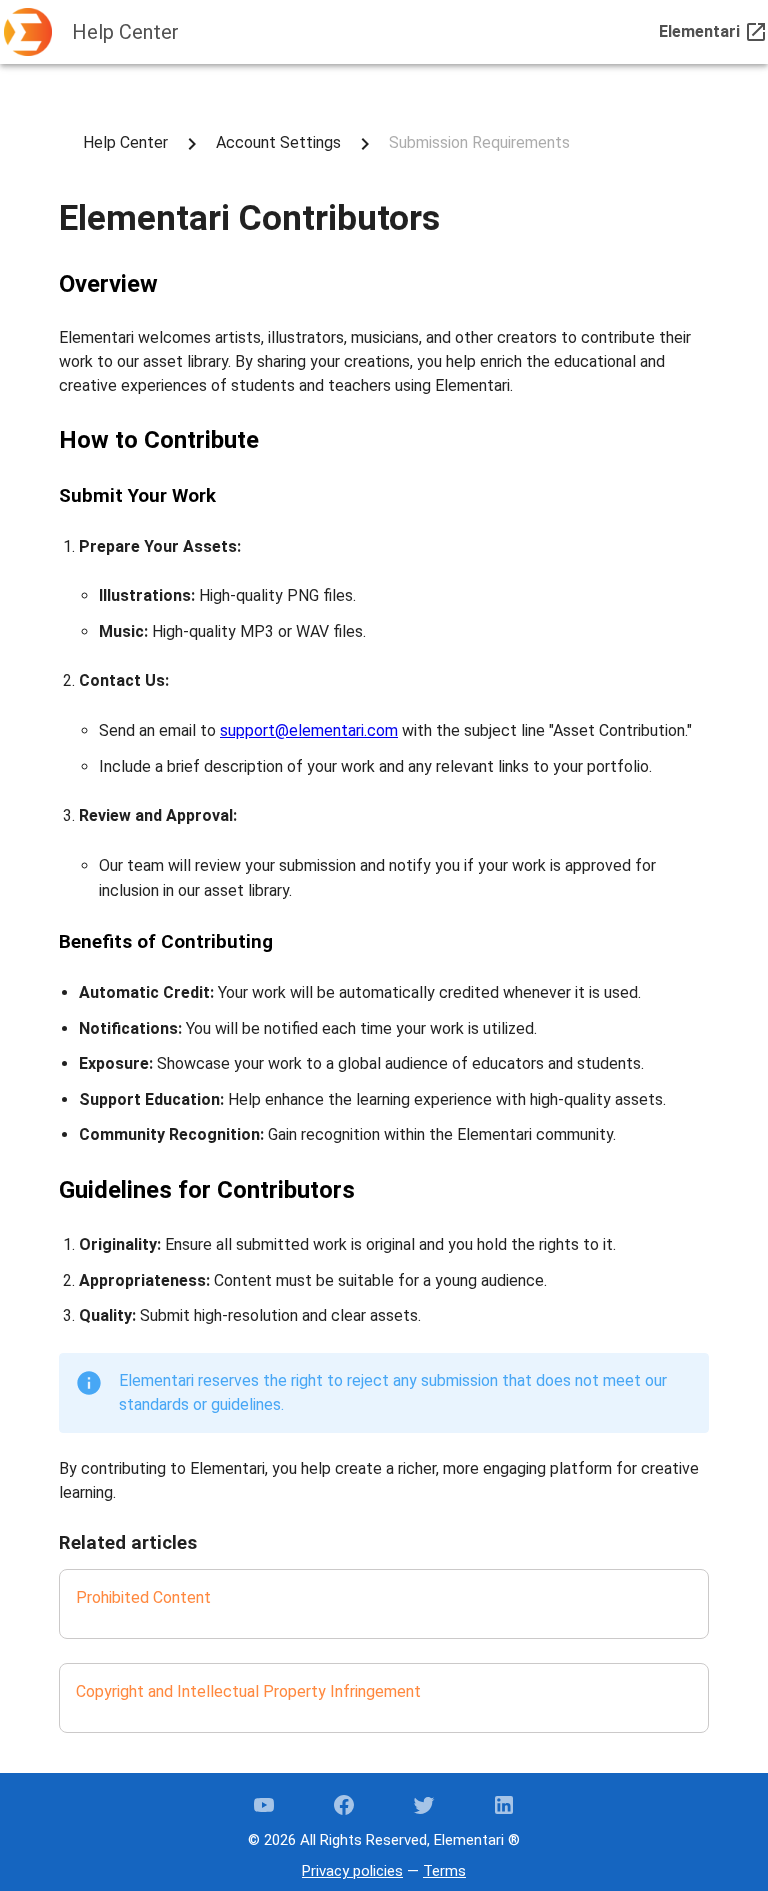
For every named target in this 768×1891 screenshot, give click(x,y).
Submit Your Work (137, 496)
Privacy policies (352, 1871)
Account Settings (278, 142)
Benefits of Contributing (166, 942)
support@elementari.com (309, 730)
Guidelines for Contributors (207, 1190)
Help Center (125, 142)
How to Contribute (159, 440)
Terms (444, 1871)
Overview (108, 284)
